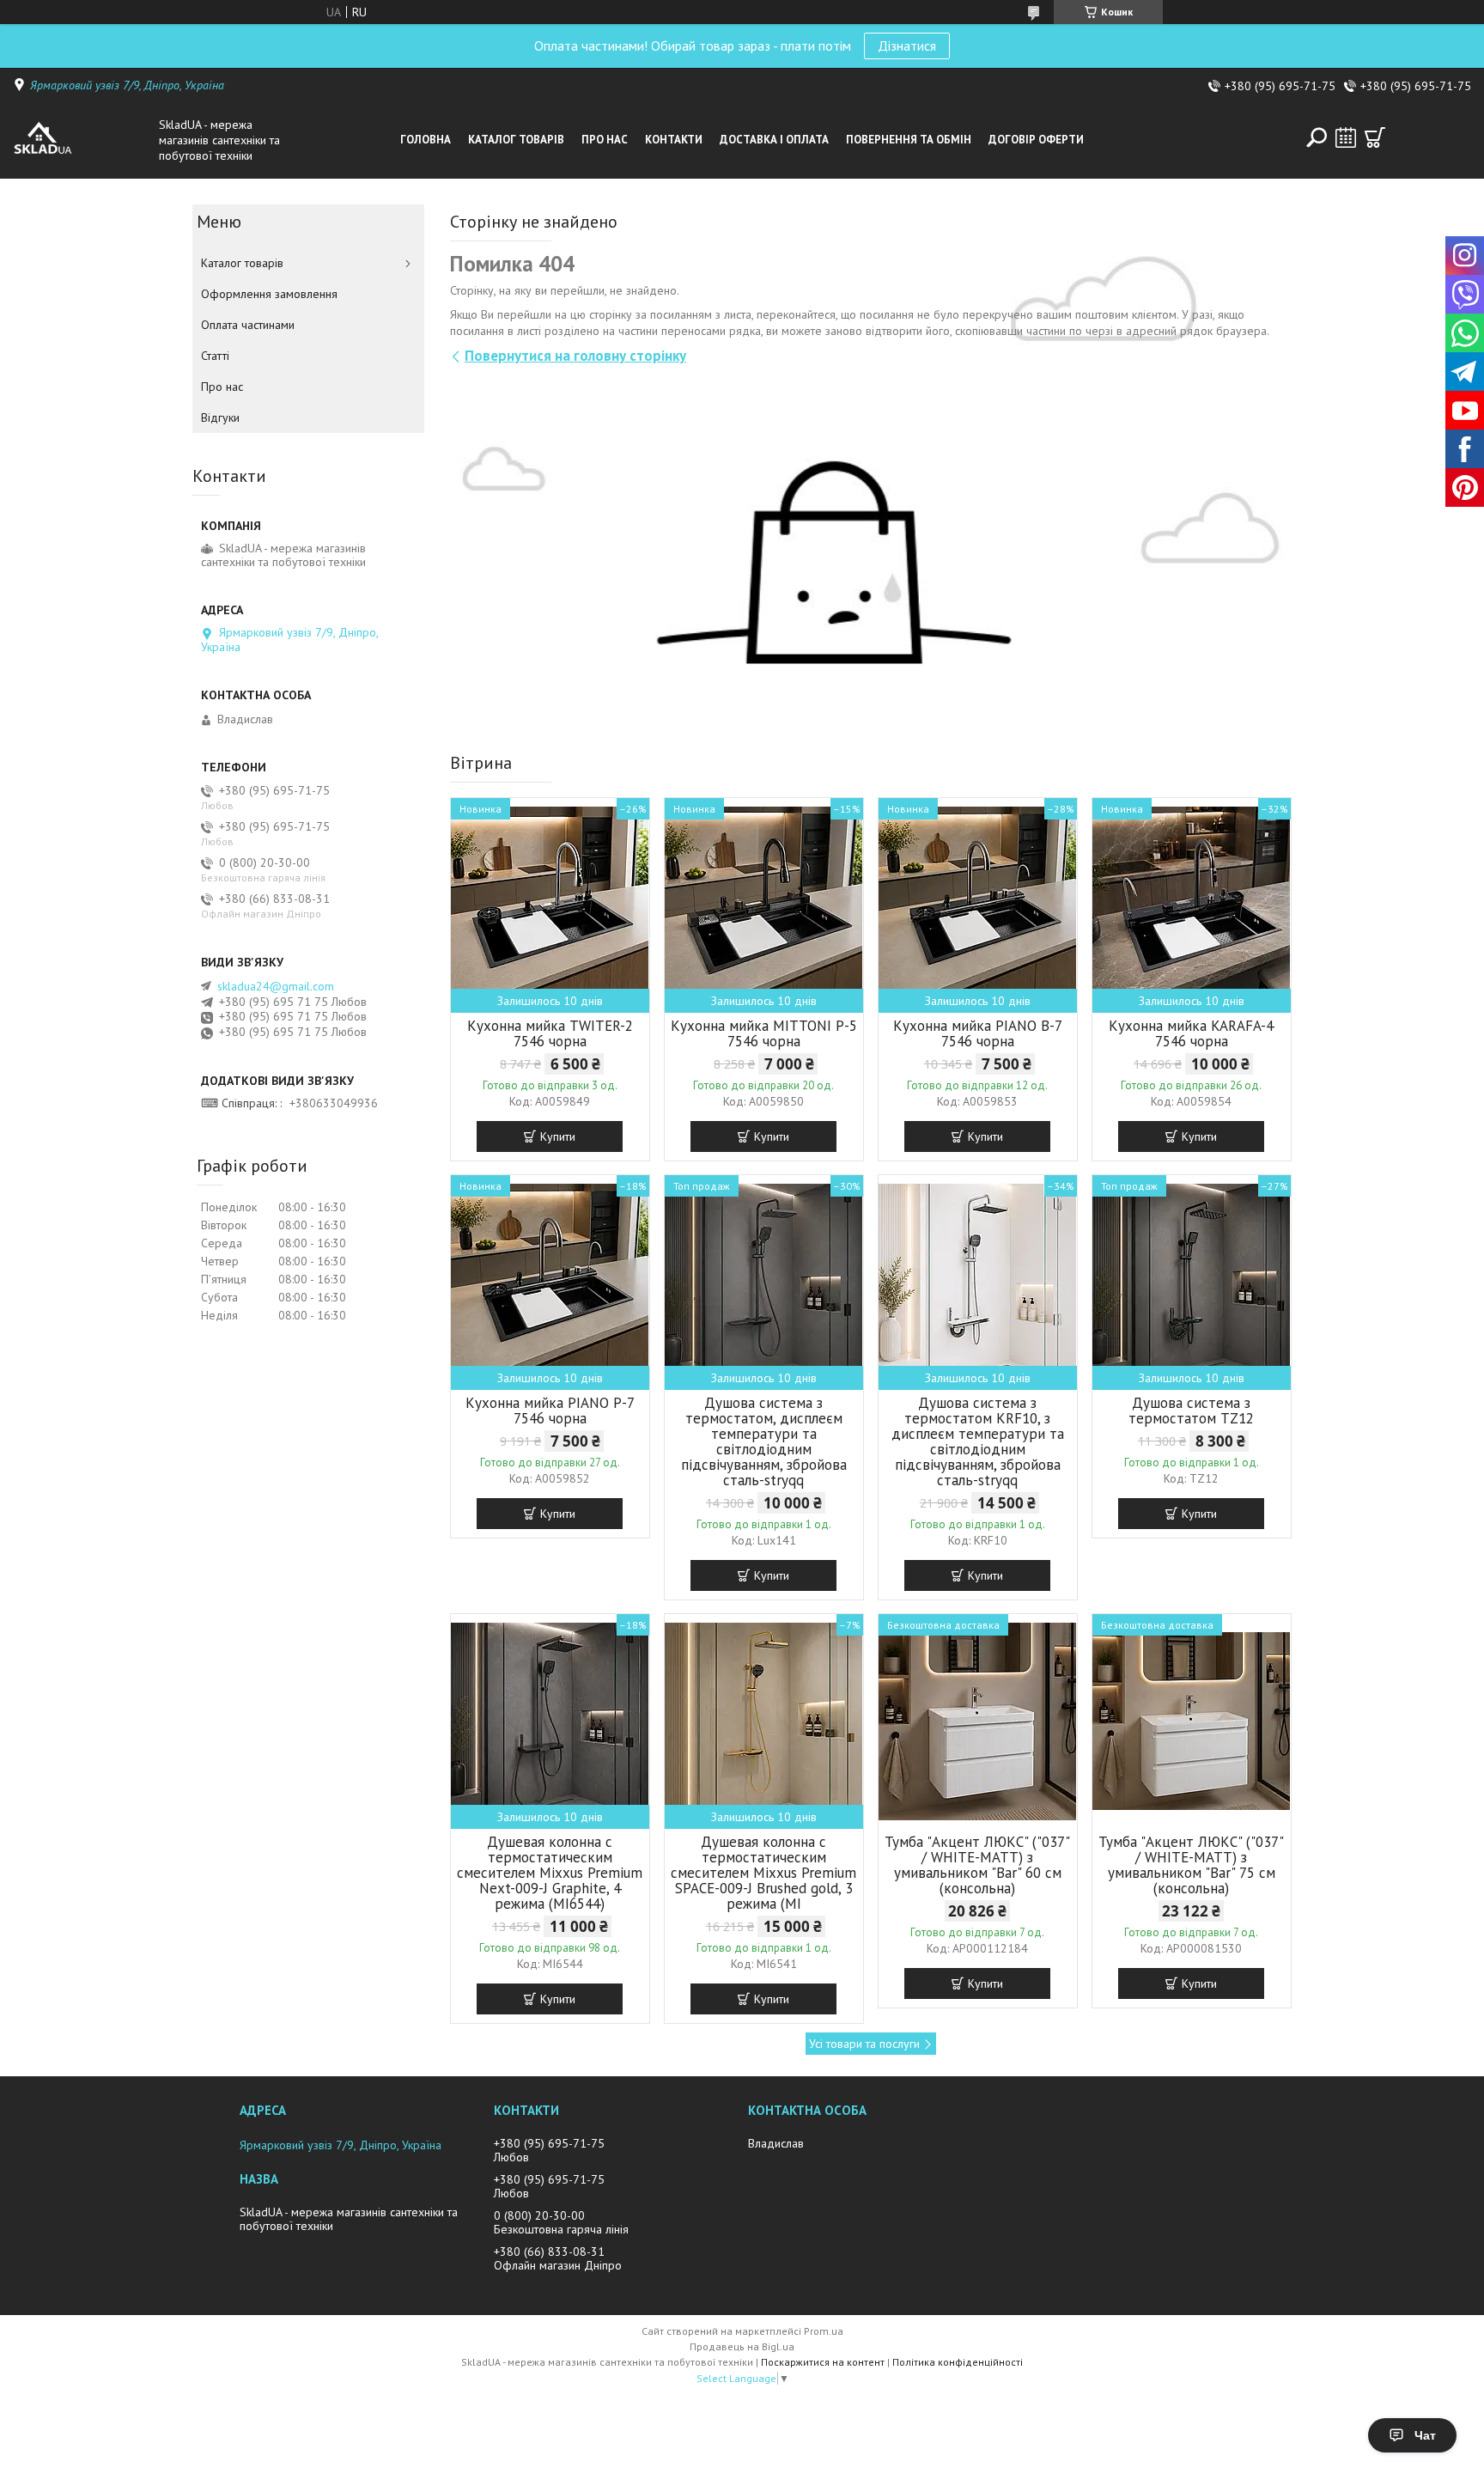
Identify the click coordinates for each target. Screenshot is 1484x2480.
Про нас (605, 140)
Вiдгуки (220, 417)
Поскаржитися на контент (823, 2362)
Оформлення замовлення (269, 294)
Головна (426, 140)
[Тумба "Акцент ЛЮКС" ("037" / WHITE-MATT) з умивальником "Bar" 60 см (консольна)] (978, 1721)
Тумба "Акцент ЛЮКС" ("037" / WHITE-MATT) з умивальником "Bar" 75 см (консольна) (1191, 1865)
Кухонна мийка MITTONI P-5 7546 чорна (764, 1033)
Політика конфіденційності (958, 2362)
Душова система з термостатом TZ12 (1191, 1411)
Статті (215, 356)
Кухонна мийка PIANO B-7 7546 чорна (978, 1033)
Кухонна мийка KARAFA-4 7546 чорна (1191, 1033)
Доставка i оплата (774, 140)
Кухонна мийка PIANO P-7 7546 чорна (550, 1411)
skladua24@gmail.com (276, 986)
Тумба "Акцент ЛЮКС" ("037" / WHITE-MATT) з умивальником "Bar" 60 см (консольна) (977, 1865)
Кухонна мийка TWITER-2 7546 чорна (550, 1033)
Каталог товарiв (516, 140)
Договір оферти (1036, 140)
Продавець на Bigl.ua (742, 2346)
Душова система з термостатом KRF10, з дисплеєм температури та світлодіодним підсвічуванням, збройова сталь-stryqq (978, 1441)
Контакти (674, 140)
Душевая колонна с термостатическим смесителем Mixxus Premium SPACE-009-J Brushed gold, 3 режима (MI (763, 1873)
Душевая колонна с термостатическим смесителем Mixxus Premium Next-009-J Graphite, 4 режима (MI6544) (550, 1873)
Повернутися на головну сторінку (575, 356)
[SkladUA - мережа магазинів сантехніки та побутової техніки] (82, 140)
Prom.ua (824, 2331)
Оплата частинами (248, 325)
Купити (558, 1136)
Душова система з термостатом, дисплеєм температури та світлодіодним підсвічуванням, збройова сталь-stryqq (764, 1441)
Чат (1425, 2435)
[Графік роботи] (1346, 137)
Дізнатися (907, 46)
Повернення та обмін (909, 140)
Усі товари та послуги (864, 2044)
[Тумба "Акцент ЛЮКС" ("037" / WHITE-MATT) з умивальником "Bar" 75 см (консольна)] (1192, 1721)
